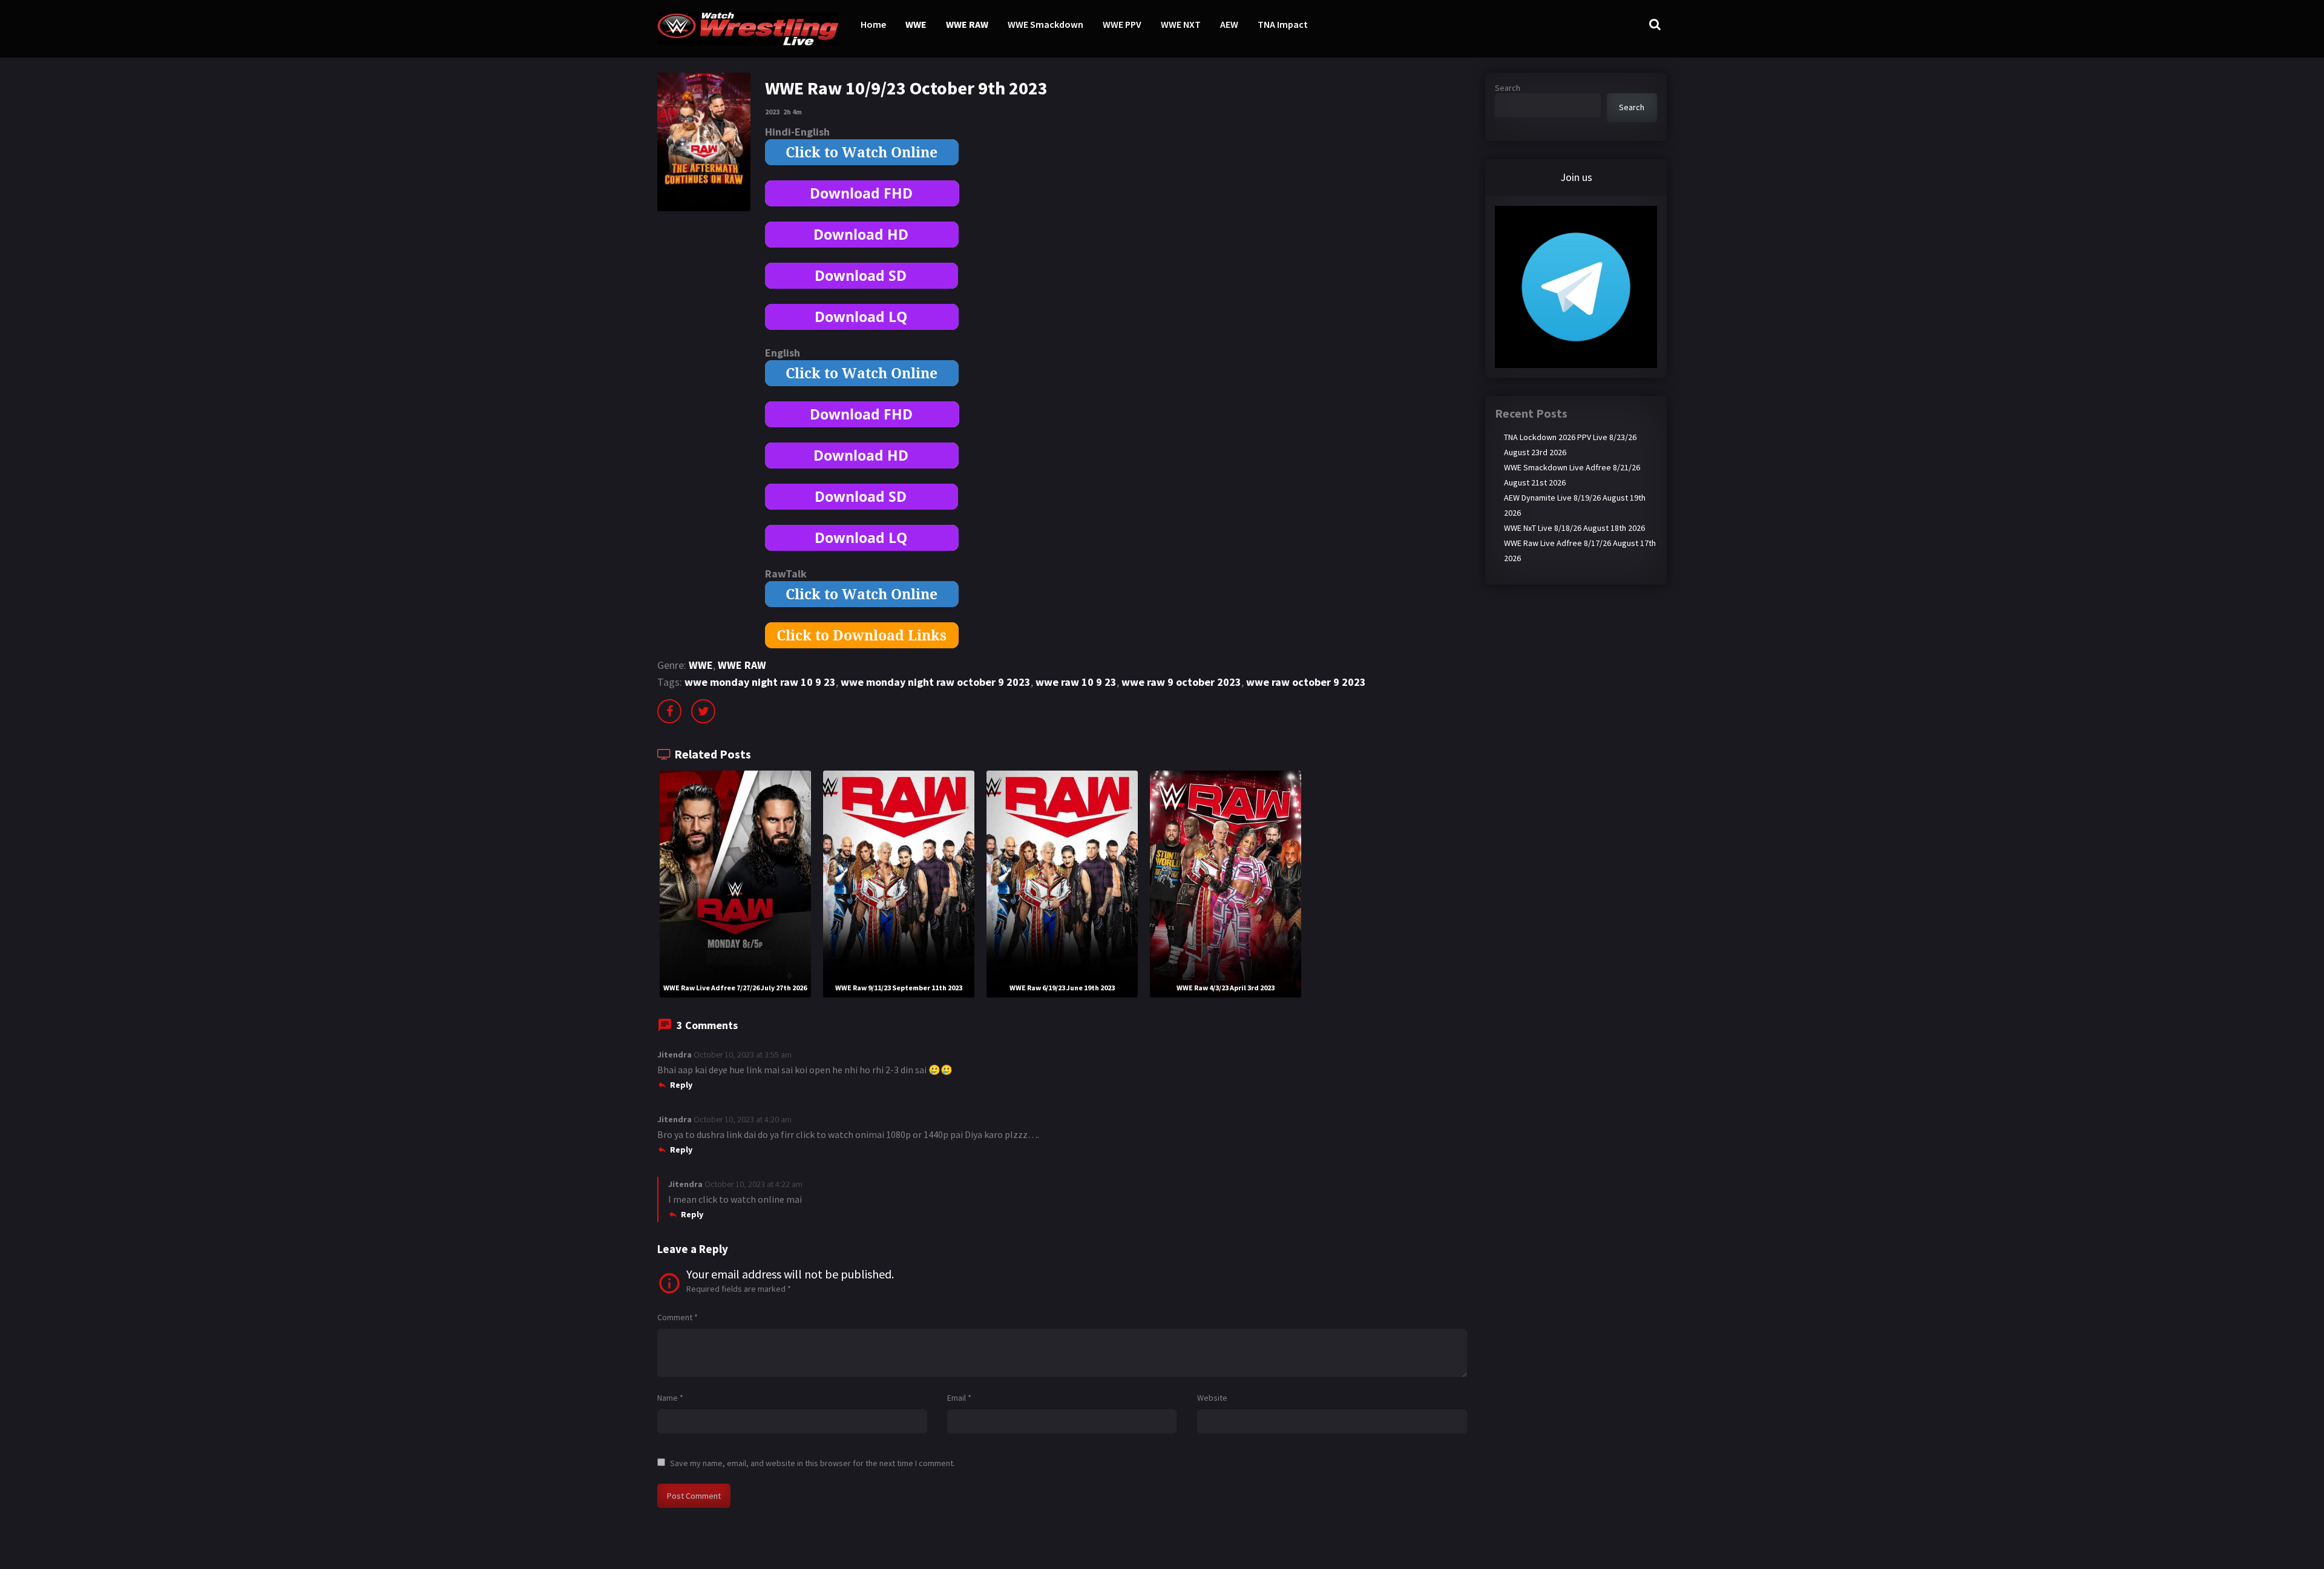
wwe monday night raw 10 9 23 (760, 682)
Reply (681, 1085)
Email (959, 1398)
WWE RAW (967, 24)
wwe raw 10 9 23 (1076, 682)
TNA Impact (1283, 24)
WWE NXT (1181, 24)
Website (1212, 1398)
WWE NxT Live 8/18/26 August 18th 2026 (1574, 528)
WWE (916, 24)
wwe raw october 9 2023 (1306, 682)
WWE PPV (1122, 24)
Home (873, 24)
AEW (1229, 24)
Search (1508, 88)
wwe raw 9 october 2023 (1181, 682)
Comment (678, 1317)
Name (670, 1398)
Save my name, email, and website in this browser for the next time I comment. (812, 1463)
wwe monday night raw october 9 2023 (936, 682)
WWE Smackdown (1045, 24)
